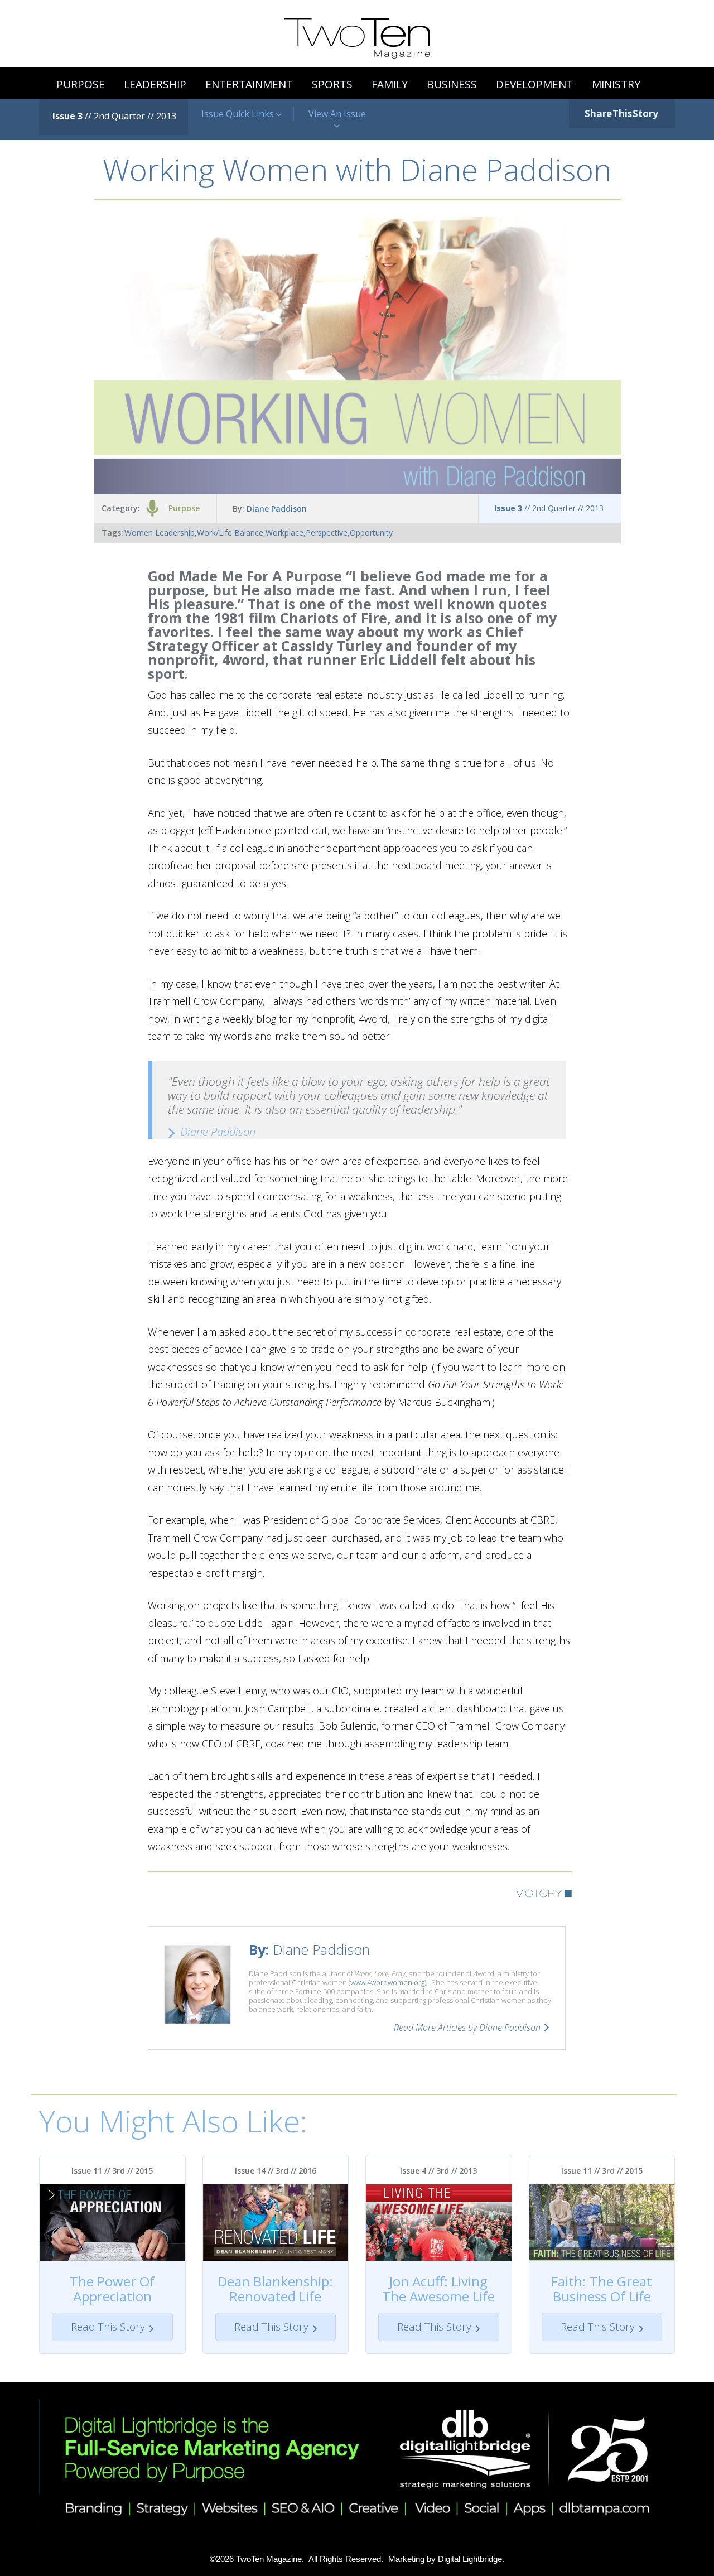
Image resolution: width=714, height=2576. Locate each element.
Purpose (184, 508)
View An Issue (337, 114)
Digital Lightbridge (470, 2559)
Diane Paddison (277, 509)
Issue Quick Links (239, 114)
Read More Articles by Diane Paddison (467, 2028)
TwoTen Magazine (269, 2559)
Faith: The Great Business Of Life (602, 2289)
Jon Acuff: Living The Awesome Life (438, 2289)
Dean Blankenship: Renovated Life (275, 2289)
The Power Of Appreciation (112, 2289)
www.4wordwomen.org (387, 1982)
